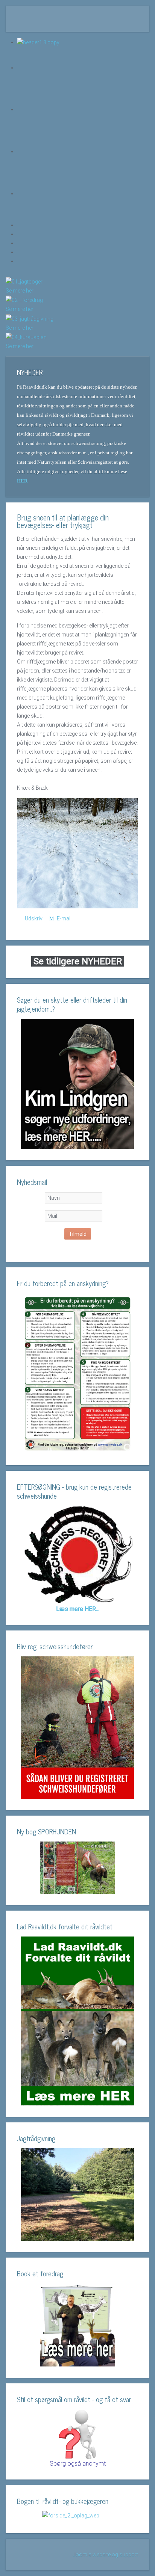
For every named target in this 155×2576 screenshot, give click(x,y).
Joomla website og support (106, 2555)
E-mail (64, 918)
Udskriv (34, 918)
